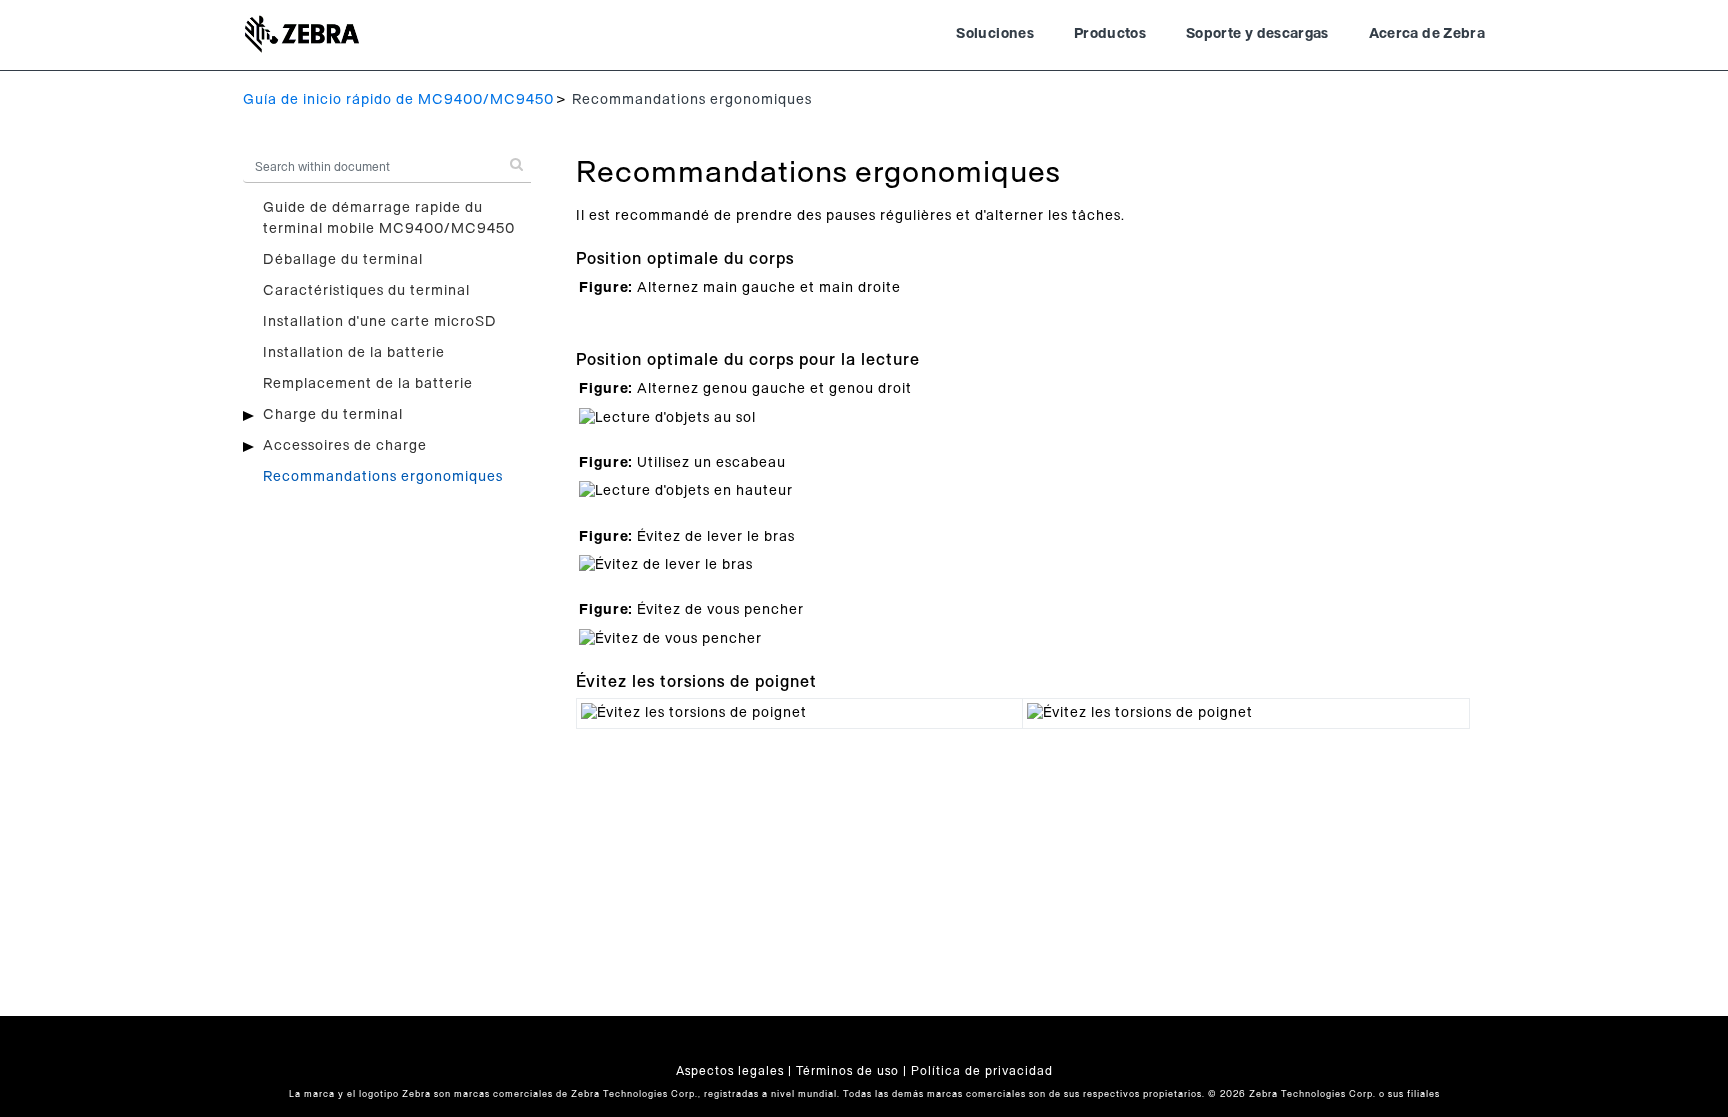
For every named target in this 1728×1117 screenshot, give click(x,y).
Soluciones (995, 34)
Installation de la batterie (354, 353)
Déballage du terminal (343, 260)
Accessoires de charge (345, 446)
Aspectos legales (730, 1071)
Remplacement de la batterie (368, 384)
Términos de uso (847, 1071)
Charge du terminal (333, 415)
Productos (1110, 34)
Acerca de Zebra (1427, 34)
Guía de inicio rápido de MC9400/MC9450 (398, 100)
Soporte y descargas (1257, 34)
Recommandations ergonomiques (383, 477)
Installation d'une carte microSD (380, 322)
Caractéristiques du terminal (366, 291)
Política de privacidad (982, 1071)
